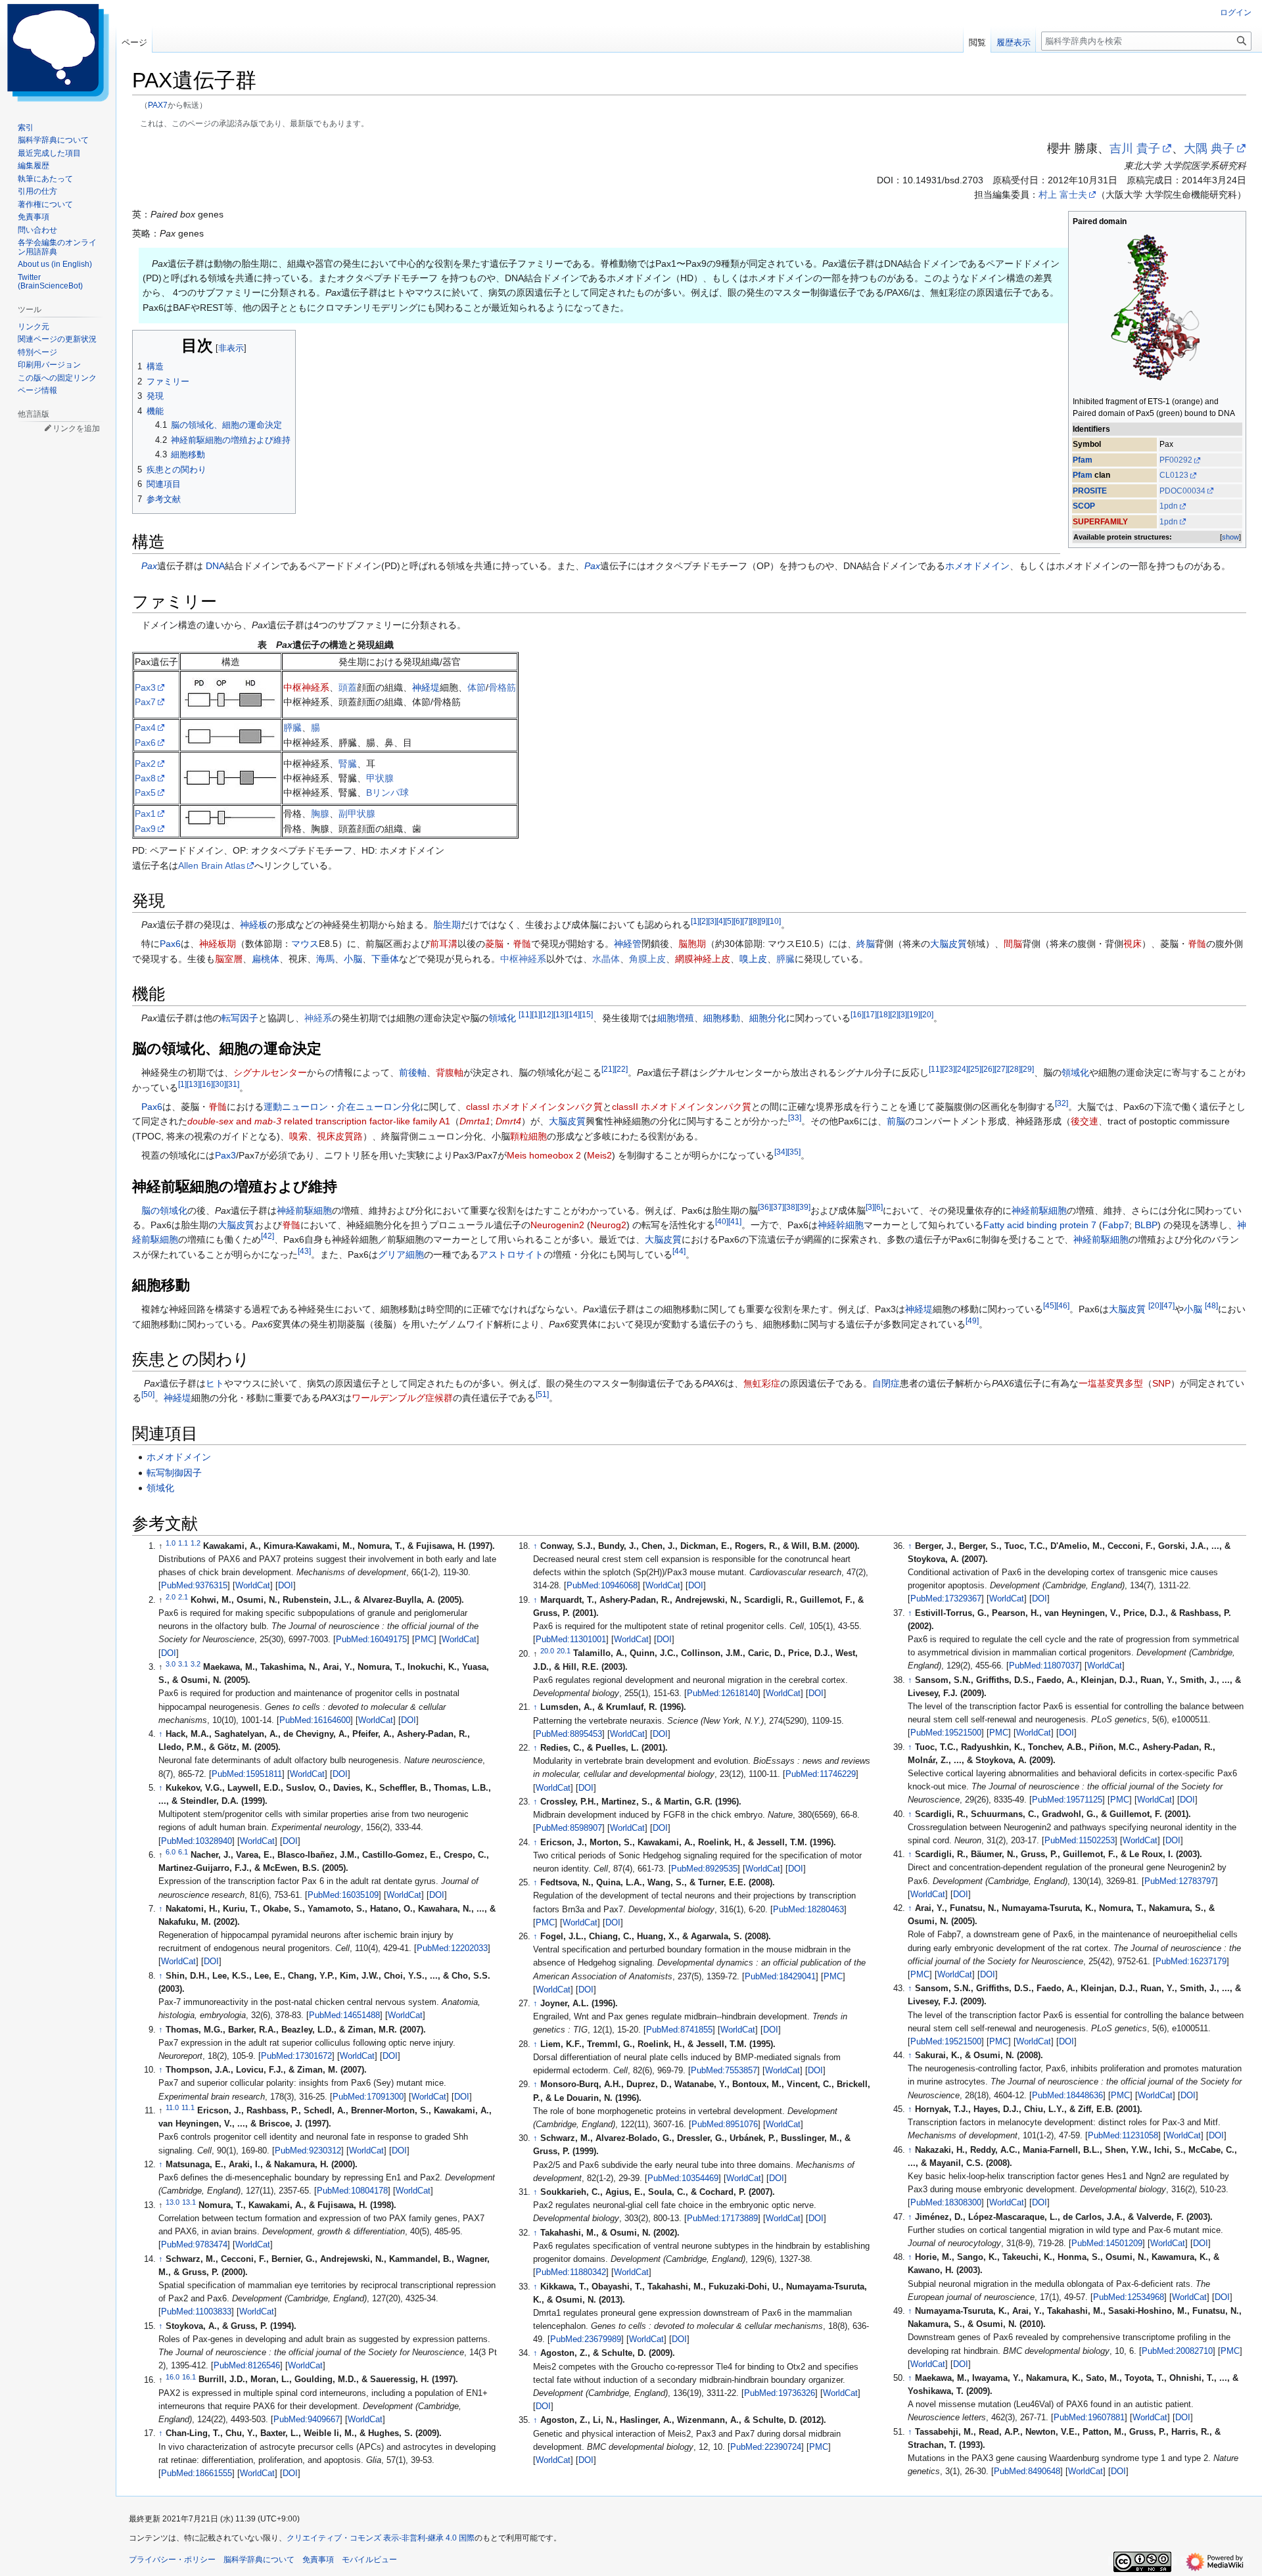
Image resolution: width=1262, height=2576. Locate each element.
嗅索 (298, 1136)
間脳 (1013, 944)
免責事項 (318, 2560)
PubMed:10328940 (197, 1841)
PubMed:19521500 (946, 1733)
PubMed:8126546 (247, 2366)
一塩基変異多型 (1111, 1383)
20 (927, 1014)
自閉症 (886, 1383)
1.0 (171, 1543)
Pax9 (145, 829)
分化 (411, 1107)
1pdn (1169, 506)
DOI (286, 1586)
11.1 (188, 2107)
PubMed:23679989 (586, 2339)
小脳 (353, 959)
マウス (305, 944)
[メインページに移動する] (58, 53)
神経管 (628, 944)
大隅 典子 (1209, 149)
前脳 (896, 1121)
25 (975, 1069)
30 (220, 1084)
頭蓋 (348, 687)
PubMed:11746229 (821, 1774)
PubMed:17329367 (946, 1599)
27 (1001, 1069)
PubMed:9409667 (307, 2420)
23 (948, 1069)
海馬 (325, 959)
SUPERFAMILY (1100, 522)
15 (586, 1014)
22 (621, 1069)
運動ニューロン (296, 1107)
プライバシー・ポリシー (172, 2560)
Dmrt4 (508, 1121)
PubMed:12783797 (1180, 1881)
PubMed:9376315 (194, 1586)
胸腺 (320, 814)
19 (914, 1014)
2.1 (183, 1597)
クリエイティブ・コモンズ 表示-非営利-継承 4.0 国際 (381, 2538)
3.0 (171, 1664)
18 (883, 1014)
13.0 (173, 2202)
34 (781, 1152)
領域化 (502, 1018)
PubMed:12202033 (452, 1948)
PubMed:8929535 (704, 1869)
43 (304, 1251)
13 (560, 1014)
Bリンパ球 (387, 793)
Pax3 (145, 687)
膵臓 (292, 727)
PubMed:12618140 (722, 1693)
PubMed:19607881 (1089, 2418)
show (1230, 537)
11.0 (172, 2107)
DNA (215, 566)
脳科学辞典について (259, 2560)
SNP (1161, 1383)
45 (1050, 1306)
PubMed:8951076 (725, 2125)
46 (1063, 1306)
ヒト (215, 1383)
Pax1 (145, 814)
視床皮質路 (340, 1136)
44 (679, 1251)
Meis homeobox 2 (544, 1155)
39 (804, 1207)
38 (791, 1207)
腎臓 (348, 764)
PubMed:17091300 (368, 2097)
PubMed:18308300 (946, 2203)
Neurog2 (608, 1225)
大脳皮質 (948, 944)
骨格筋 (502, 687)
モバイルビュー (369, 2560)
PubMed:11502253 (1080, 1841)
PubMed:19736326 (780, 2393)
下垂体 (385, 959)
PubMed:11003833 (196, 2312)
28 (1014, 1069)
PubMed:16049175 (371, 1640)
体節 (477, 687)
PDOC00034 (1182, 491)
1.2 (196, 1543)
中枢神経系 (306, 687)
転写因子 (240, 1018)
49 (972, 1321)
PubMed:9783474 (194, 2245)
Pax (149, 566)
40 (722, 1221)
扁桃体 (266, 959)
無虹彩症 (762, 1383)
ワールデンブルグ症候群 (402, 1398)
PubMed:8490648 (1027, 2472)
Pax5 (145, 793)
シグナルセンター (270, 1072)
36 (764, 1207)
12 (547, 1014)
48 (1211, 1306)
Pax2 (145, 764)
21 (608, 1069)
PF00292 (1176, 460)
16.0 (173, 2376)
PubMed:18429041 (780, 1977)
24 (962, 1069)
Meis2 (599, 1155)
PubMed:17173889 (722, 2219)
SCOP (1084, 506)
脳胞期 (692, 944)
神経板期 (218, 944)
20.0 (547, 1650)
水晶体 (606, 959)
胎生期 (447, 925)
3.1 (183, 1664)
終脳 (866, 944)
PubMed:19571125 (1067, 1800)
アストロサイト (511, 1254)
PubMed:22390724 (766, 2447)
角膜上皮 (647, 959)
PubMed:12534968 (1129, 2297)
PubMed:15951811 (247, 1774)
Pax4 (145, 727)
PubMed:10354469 (683, 2178)
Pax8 (145, 778)
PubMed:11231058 (1123, 2136)
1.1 (183, 1543)
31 (233, 1084)
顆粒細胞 (528, 1136)
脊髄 (522, 944)
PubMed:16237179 (1191, 1962)
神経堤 (426, 687)
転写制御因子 (174, 1473)
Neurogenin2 (557, 1225)
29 (1027, 1069)
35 (794, 1152)
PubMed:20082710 (1177, 2351)
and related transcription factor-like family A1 (319, 1121)
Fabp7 (1116, 1225)
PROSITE (1090, 491)
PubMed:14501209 (1107, 2243)
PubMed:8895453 (569, 1734)
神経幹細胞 (841, 1225)
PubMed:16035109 (343, 1895)
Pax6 (145, 743)
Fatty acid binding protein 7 (1040, 1225)
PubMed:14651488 (344, 2015)
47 (1168, 1306)
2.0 (171, 1597)
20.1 (564, 1650)
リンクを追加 (76, 428)
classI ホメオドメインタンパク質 (534, 1107)
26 (988, 1069)
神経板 (254, 925)
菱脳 (494, 944)
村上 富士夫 (1063, 195)
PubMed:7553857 (724, 2071)
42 (268, 1236)
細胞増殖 (676, 1018)
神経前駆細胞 (304, 1210)
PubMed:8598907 (569, 1828)
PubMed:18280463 (808, 1910)
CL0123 (1174, 475)
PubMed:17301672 (296, 2056)
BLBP (1146, 1225)
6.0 (171, 1852)
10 (774, 921)
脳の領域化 (164, 1210)
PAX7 (158, 105)
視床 (1133, 944)
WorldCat (253, 1586)
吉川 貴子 (1135, 149)
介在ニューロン (369, 1107)
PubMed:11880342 (571, 2272)
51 (542, 1395)
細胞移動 (722, 1018)
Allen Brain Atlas (212, 865)
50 (148, 1395)
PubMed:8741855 (679, 2030)
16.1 (189, 2376)
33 (795, 1118)
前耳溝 (444, 944)
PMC (424, 1640)
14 (573, 1014)
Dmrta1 (475, 1121)
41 (735, 1221)
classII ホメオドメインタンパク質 (682, 1107)
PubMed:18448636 (1067, 2096)
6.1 (183, 1852)
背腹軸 (450, 1072)
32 (1062, 1103)
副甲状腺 (357, 814)
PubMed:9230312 (308, 2151)
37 (778, 1207)
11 (525, 1014)
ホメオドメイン (977, 566)
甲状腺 (380, 778)
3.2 (196, 1664)
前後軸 (413, 1072)
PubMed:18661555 (197, 2473)
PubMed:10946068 (602, 1586)
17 (870, 1014)
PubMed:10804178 (352, 2191)
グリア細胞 (401, 1254)
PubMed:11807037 (1044, 1666)
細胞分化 (768, 1018)
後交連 (1085, 1121)
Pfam (1083, 460)
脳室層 (229, 959)
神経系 (318, 1018)
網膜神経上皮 (703, 959)
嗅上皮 (753, 959)
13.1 (189, 2202)
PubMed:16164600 (315, 1720)
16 (857, 1014)
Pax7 (145, 702)
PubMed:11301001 (571, 1640)
